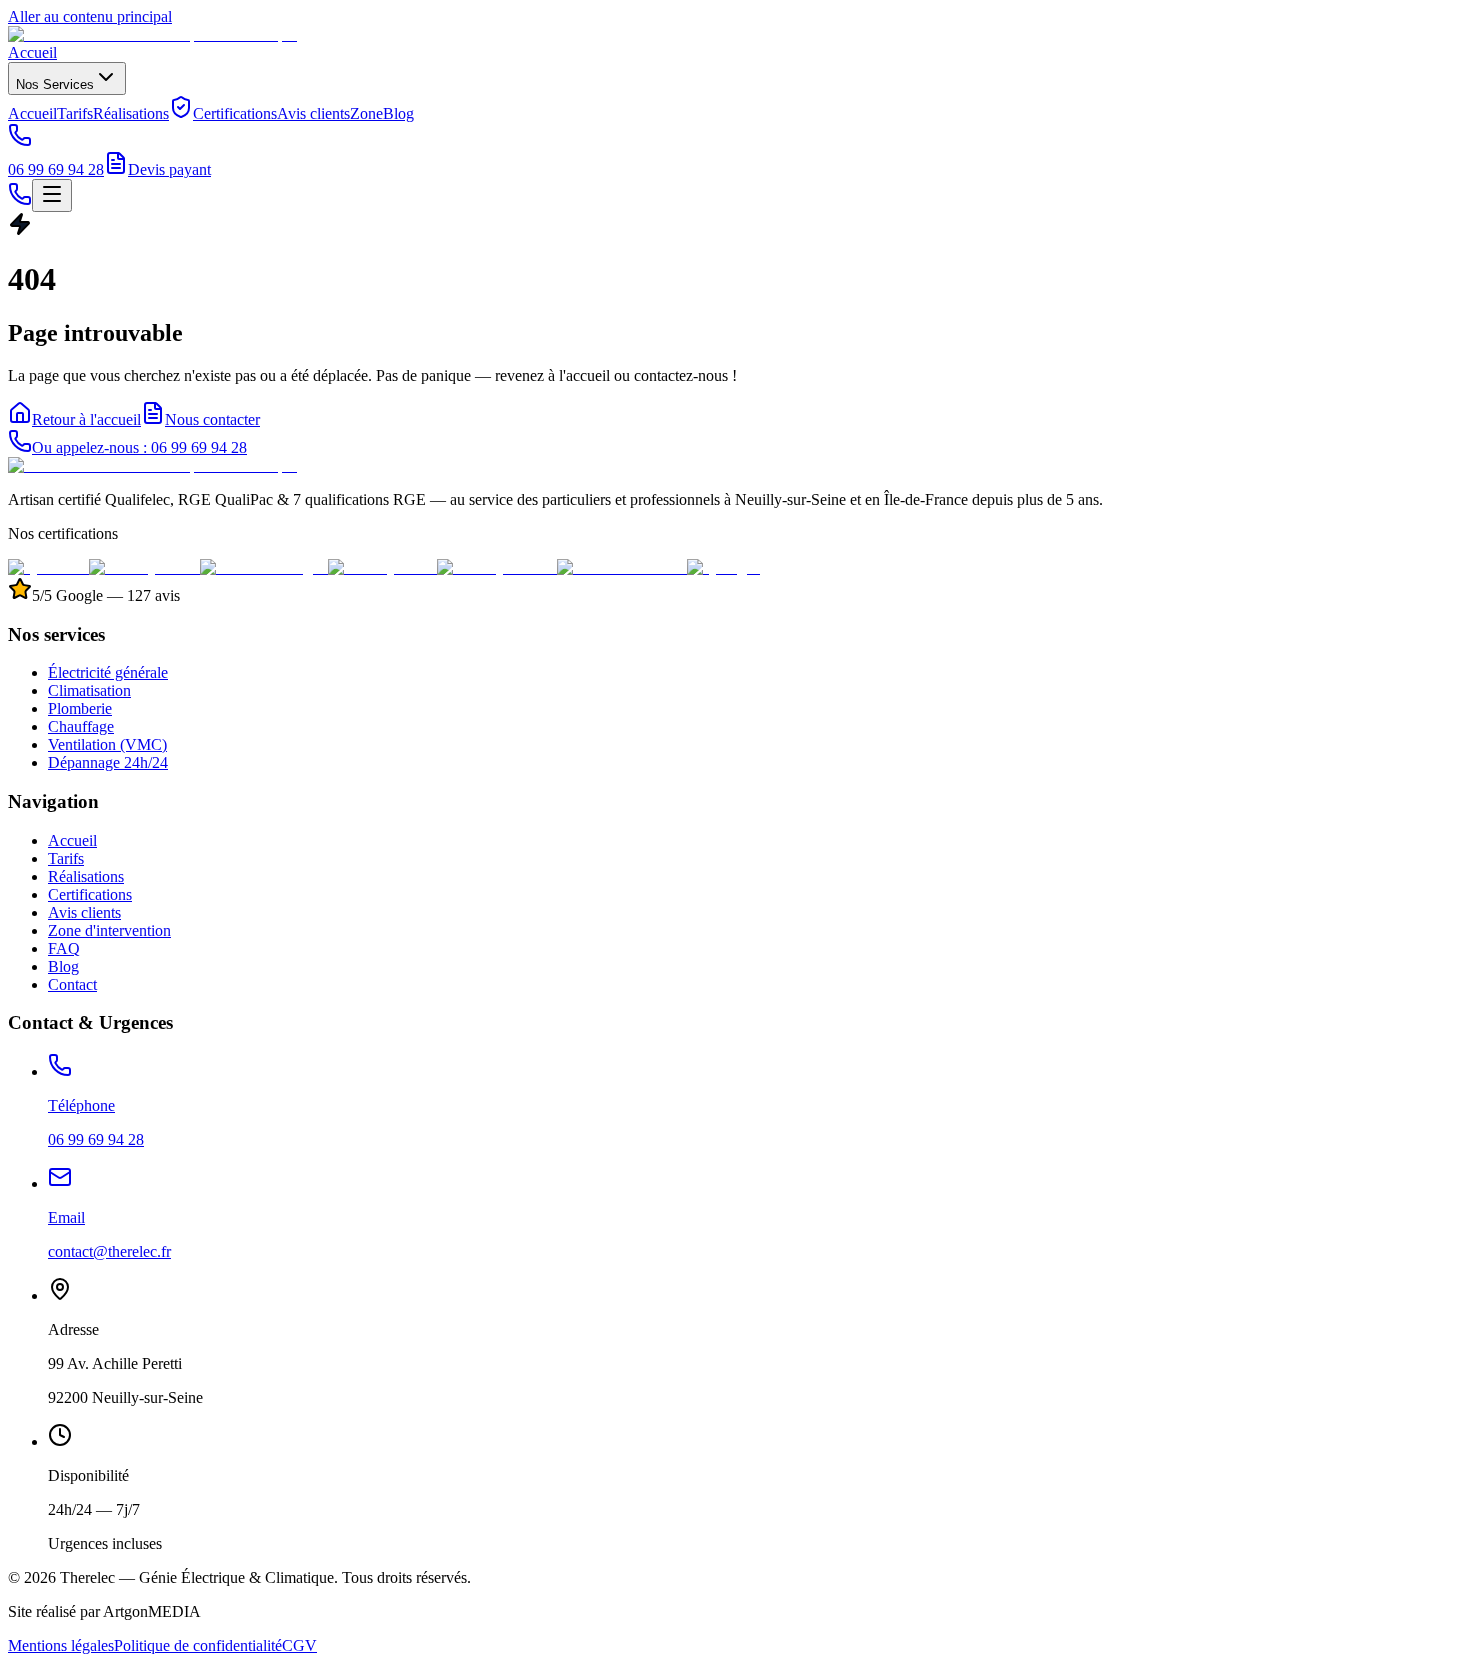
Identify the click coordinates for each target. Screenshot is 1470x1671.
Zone (366, 113)
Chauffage (81, 726)
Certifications (235, 113)
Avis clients (313, 113)
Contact (72, 984)
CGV (299, 1645)
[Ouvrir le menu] (52, 195)
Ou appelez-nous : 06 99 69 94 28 (139, 447)
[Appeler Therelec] (20, 200)
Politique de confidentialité (198, 1645)
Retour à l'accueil (86, 419)
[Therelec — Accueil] (152, 34)
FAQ (64, 948)
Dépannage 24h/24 (108, 762)
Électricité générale (108, 672)
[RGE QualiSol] (382, 567)
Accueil (32, 52)
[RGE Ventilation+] (622, 567)
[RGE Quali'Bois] (497, 567)
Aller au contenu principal (90, 16)
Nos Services (55, 84)
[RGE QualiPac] (144, 567)
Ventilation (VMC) (107, 744)
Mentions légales (61, 1645)
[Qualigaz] (723, 567)
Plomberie (80, 708)
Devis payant (169, 169)
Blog (398, 113)
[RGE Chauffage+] (264, 567)
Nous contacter (212, 419)
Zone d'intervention (109, 930)
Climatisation (89, 690)
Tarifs (75, 113)
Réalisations (131, 113)
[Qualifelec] (48, 567)
